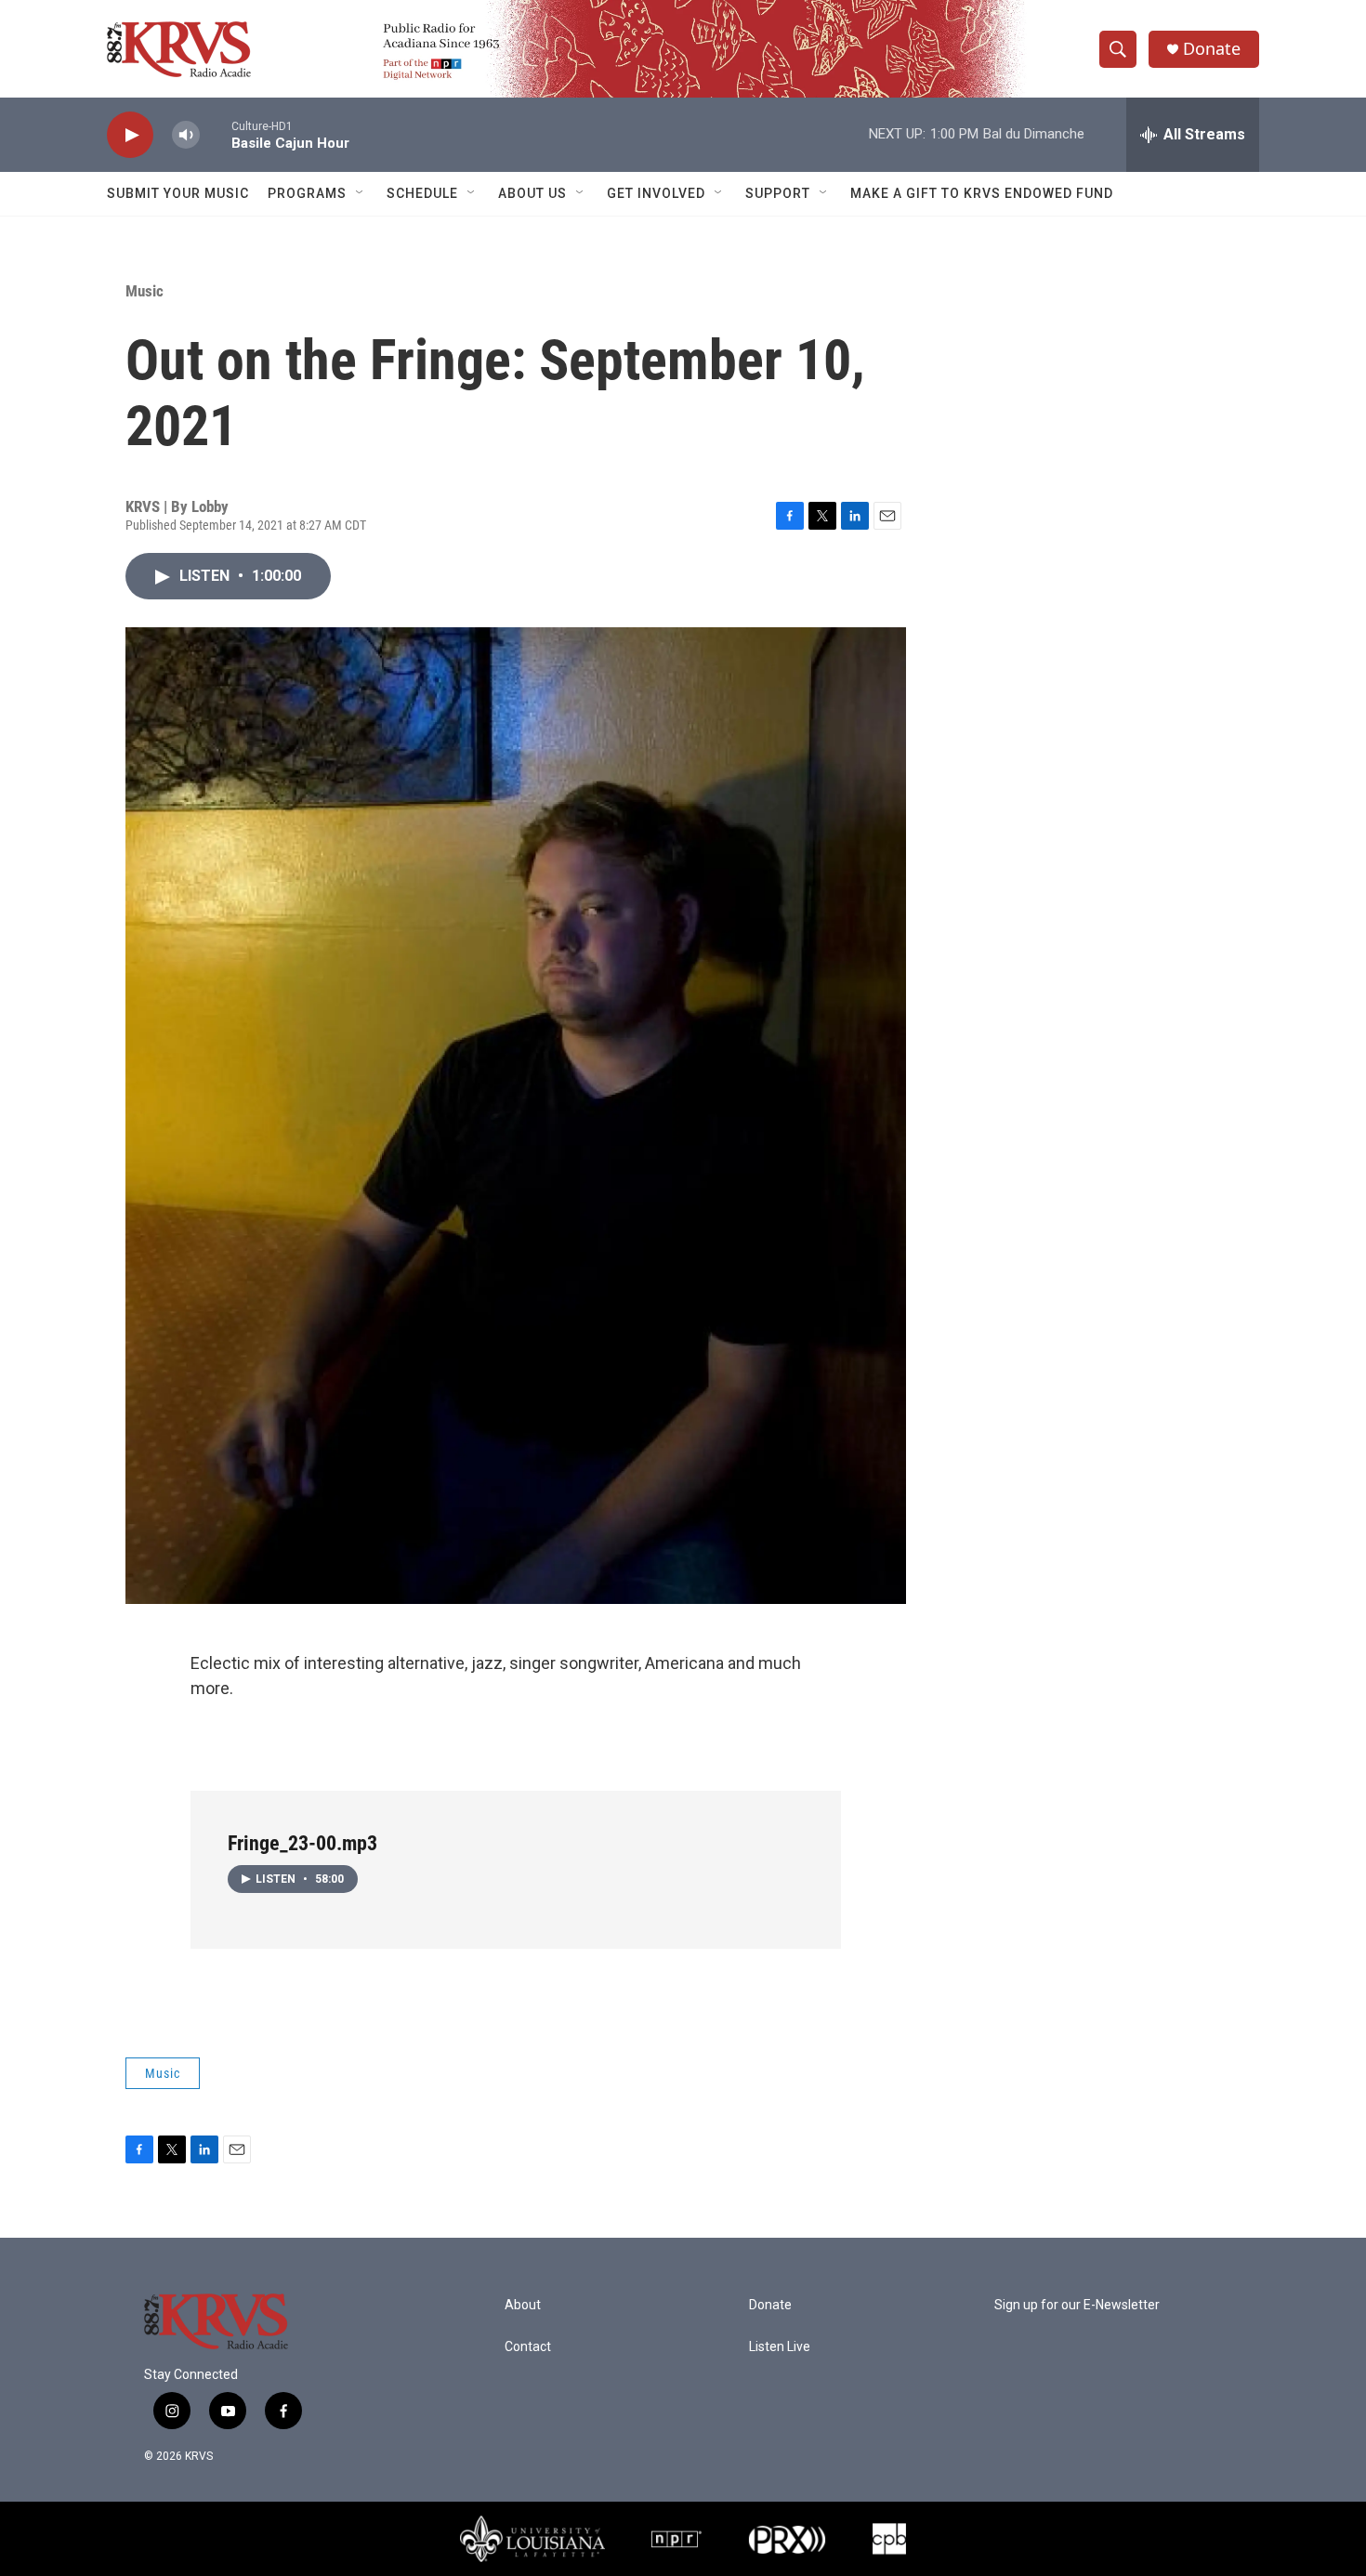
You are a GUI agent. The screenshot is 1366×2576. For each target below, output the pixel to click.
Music (144, 291)
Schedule (422, 193)
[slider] (216, 134)
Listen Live (780, 2347)
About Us (532, 193)
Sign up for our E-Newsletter (1077, 2305)
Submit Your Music (178, 193)
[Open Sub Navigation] (361, 193)
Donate (1212, 49)
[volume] (186, 135)
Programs (307, 193)
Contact (528, 2347)
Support (778, 193)
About (523, 2305)
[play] (130, 135)
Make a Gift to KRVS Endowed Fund (982, 193)
